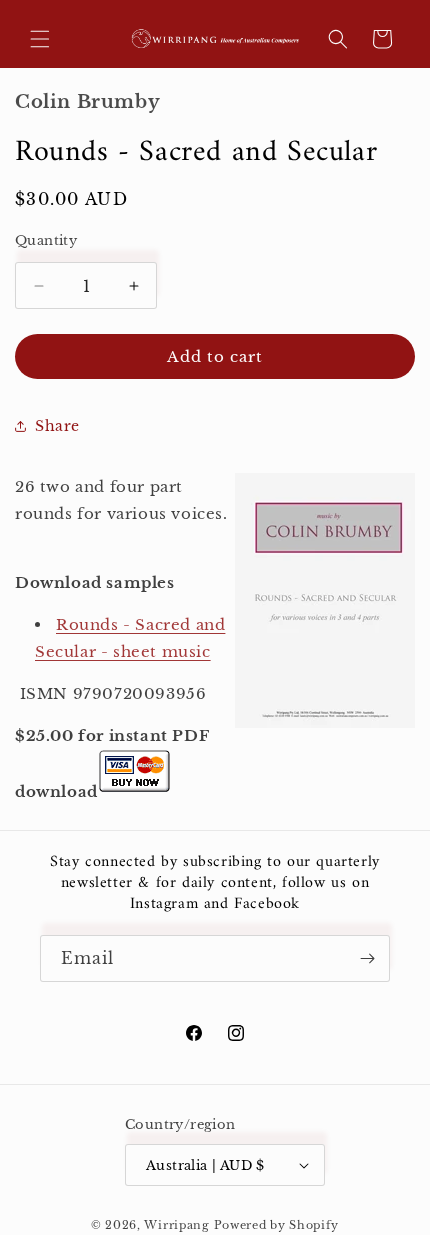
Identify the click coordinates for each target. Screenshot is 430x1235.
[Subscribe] (367, 958)
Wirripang (176, 1225)
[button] (40, 39)
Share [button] (57, 426)
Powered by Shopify (277, 1225)
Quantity (46, 240)
